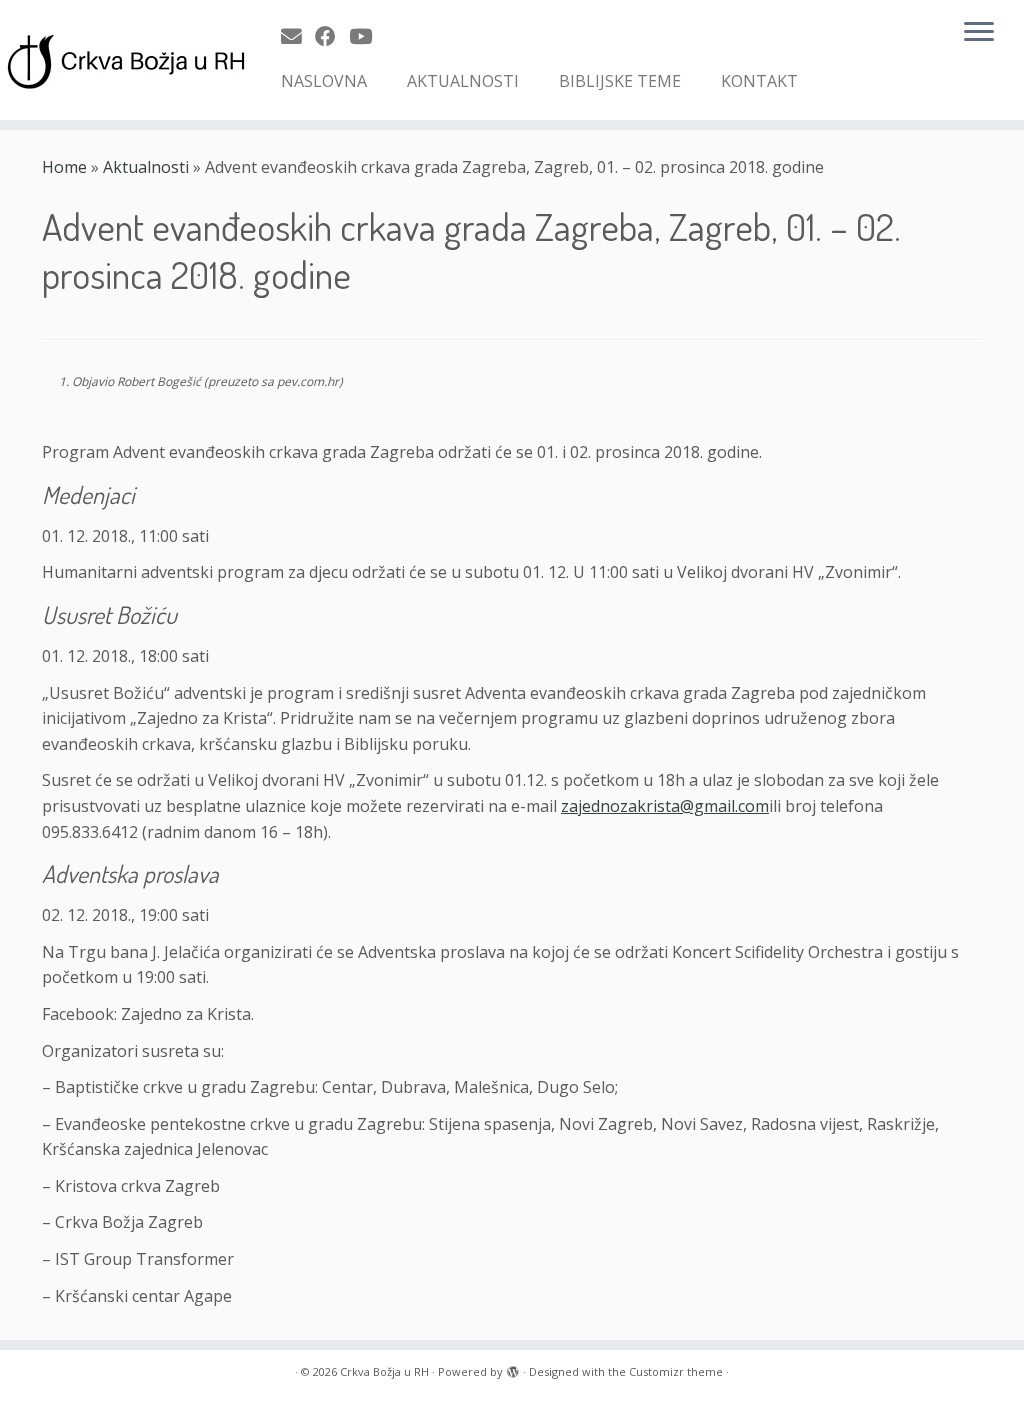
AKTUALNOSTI (463, 81)
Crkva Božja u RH (384, 1371)
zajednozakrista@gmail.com (665, 806)
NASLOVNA (324, 81)
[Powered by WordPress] (513, 1368)
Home (64, 167)
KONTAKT (759, 81)
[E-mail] (298, 36)
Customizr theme (676, 1371)
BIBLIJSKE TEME (620, 81)
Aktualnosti (146, 167)
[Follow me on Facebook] (332, 36)
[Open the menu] (979, 33)
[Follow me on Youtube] (367, 36)
